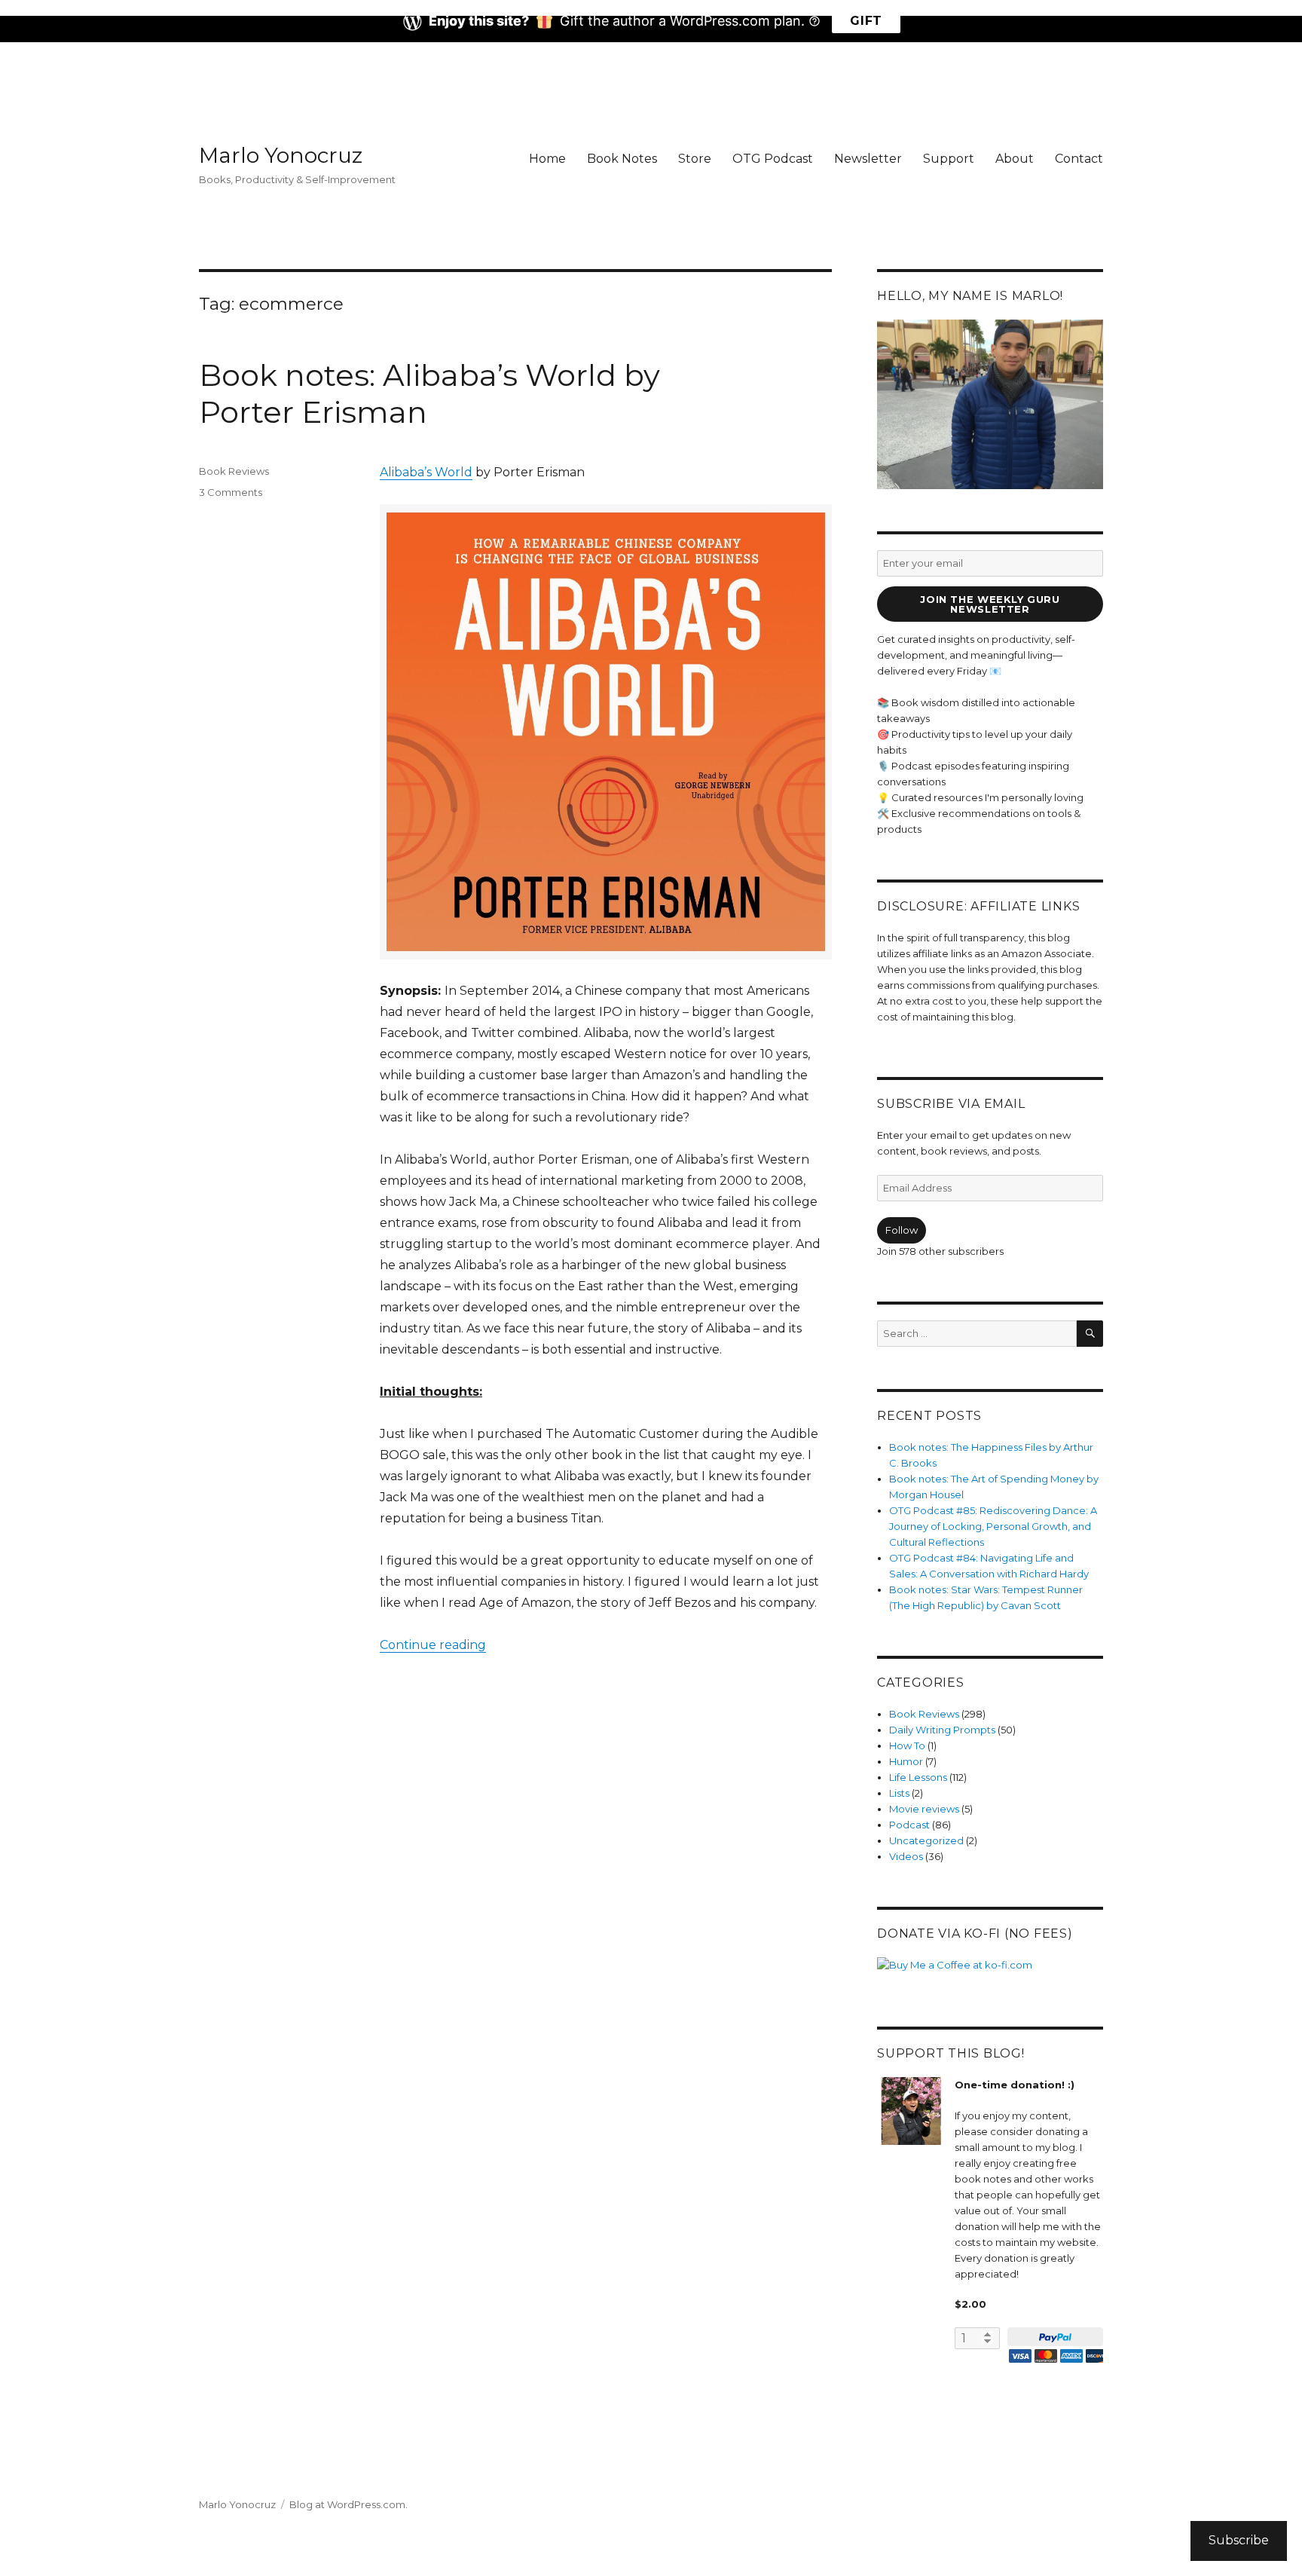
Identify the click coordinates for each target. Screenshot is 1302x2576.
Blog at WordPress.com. (348, 2504)
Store (695, 159)
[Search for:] (977, 1333)
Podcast (909, 1825)
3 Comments (231, 492)
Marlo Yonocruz (281, 155)
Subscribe (1239, 2540)
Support (949, 159)
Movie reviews (924, 1809)
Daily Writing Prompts (942, 1730)
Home (547, 159)
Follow (902, 1230)
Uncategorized (926, 1840)
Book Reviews (234, 471)
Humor (906, 1761)
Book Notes (622, 159)
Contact (1079, 159)
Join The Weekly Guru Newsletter (990, 604)
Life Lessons (918, 1777)
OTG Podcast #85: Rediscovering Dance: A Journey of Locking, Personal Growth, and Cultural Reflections (993, 1526)
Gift (866, 21)
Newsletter (868, 159)
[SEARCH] (1090, 1334)
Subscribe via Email (951, 1104)
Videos (906, 1856)
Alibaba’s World (426, 472)
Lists (899, 1793)
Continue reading (433, 1645)
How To (907, 1745)
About (1015, 159)
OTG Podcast (773, 159)
